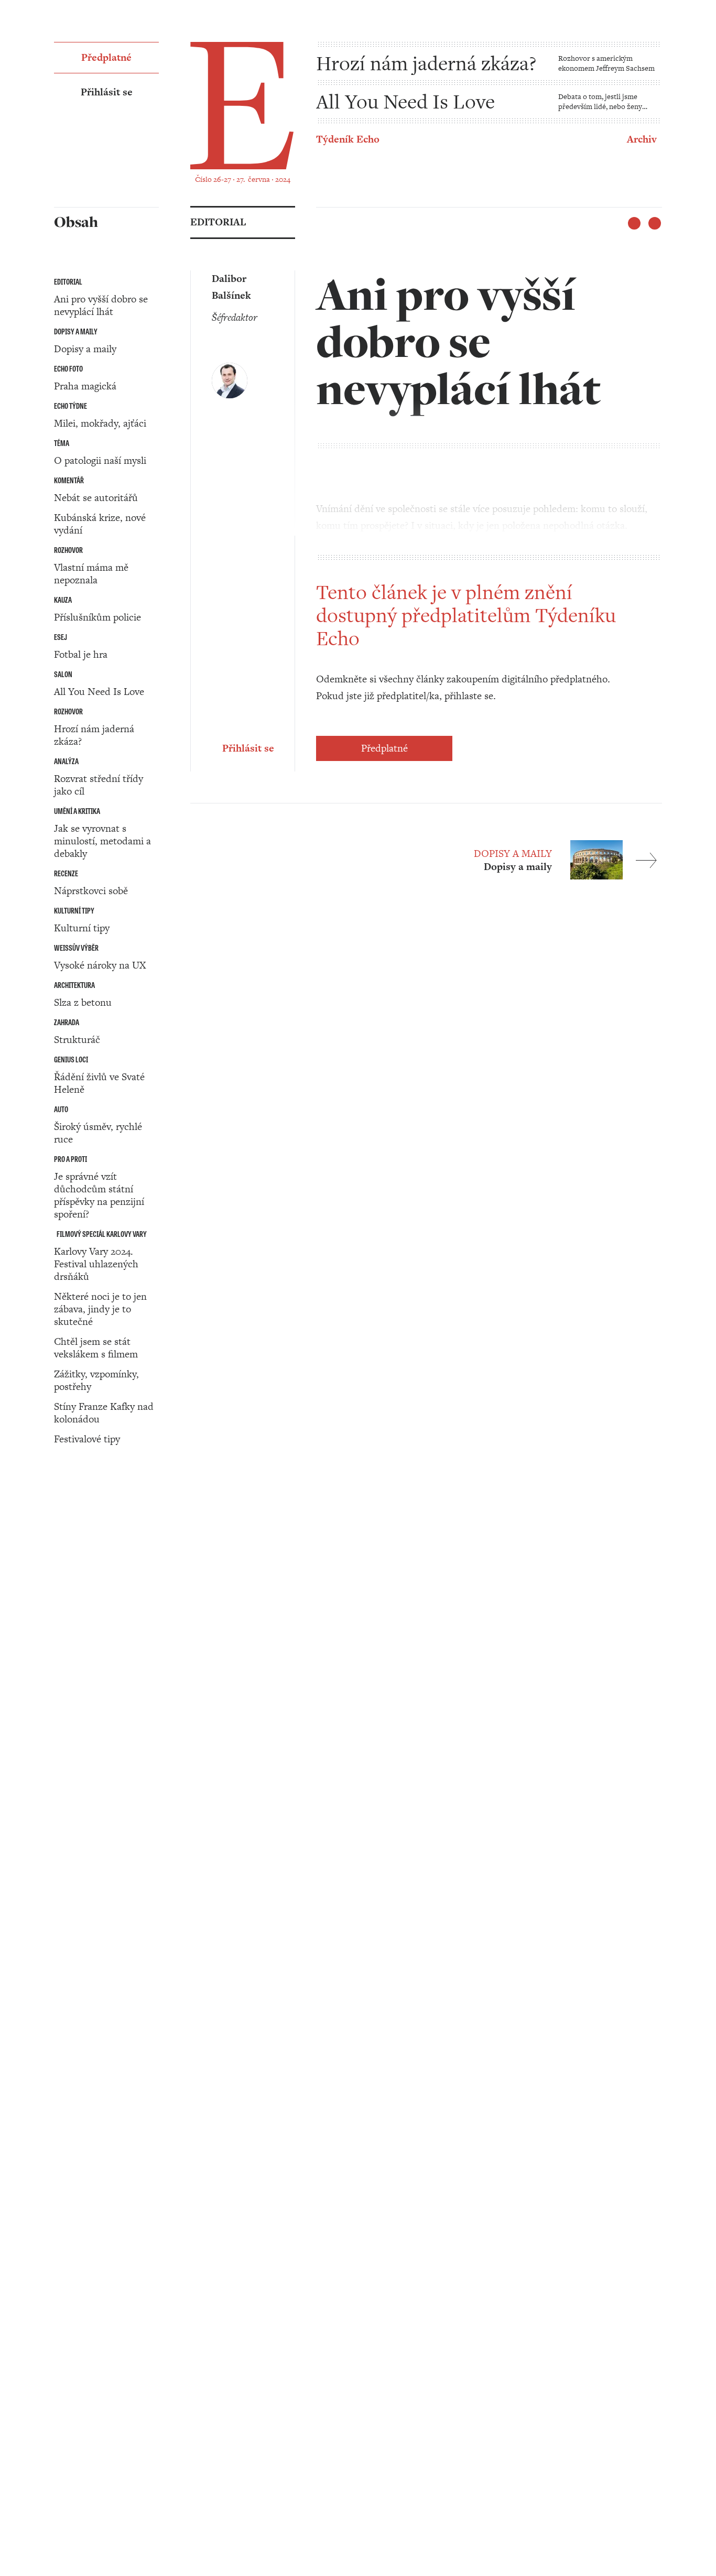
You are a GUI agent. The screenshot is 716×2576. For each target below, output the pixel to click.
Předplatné (384, 748)
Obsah (68, 1543)
